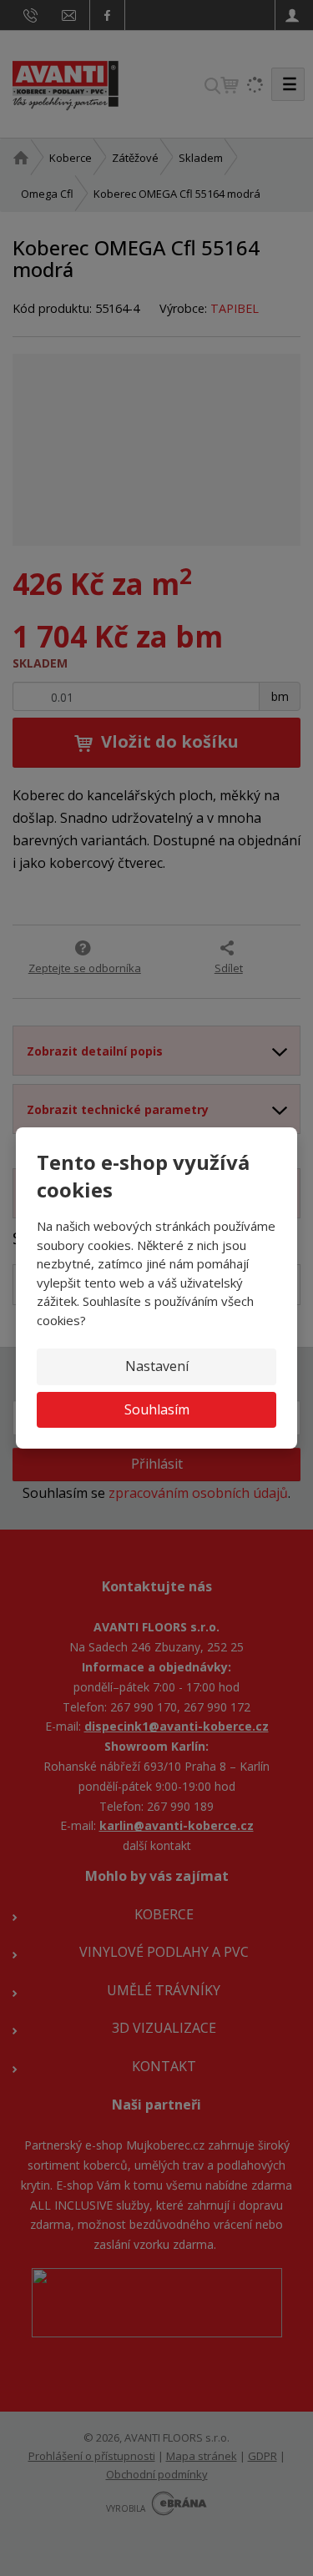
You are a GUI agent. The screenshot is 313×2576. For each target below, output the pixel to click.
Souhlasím (157, 1409)
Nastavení (157, 1366)
